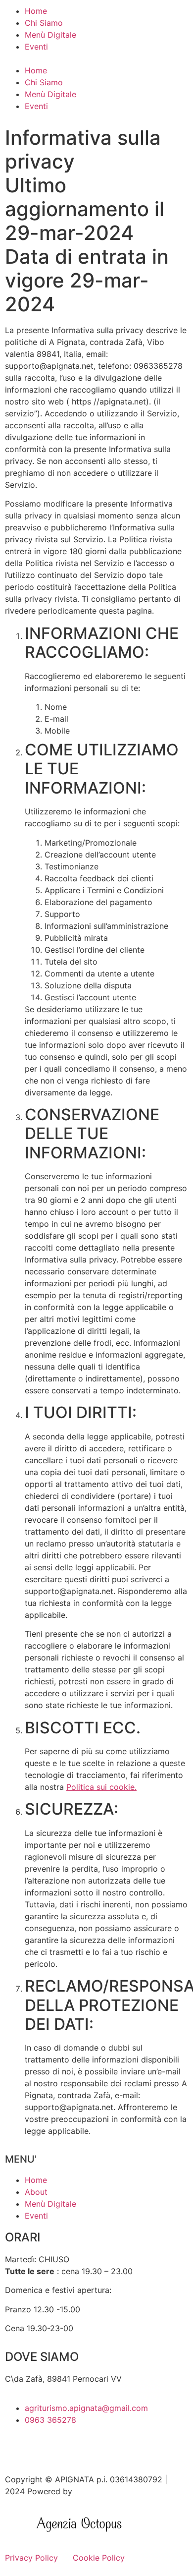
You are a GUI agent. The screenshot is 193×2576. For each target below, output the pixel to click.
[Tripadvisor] (45, 2448)
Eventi (36, 47)
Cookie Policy (99, 2558)
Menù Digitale (50, 35)
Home (36, 11)
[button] (96, 58)
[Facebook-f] (17, 2448)
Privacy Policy (31, 2558)
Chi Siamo (44, 23)
